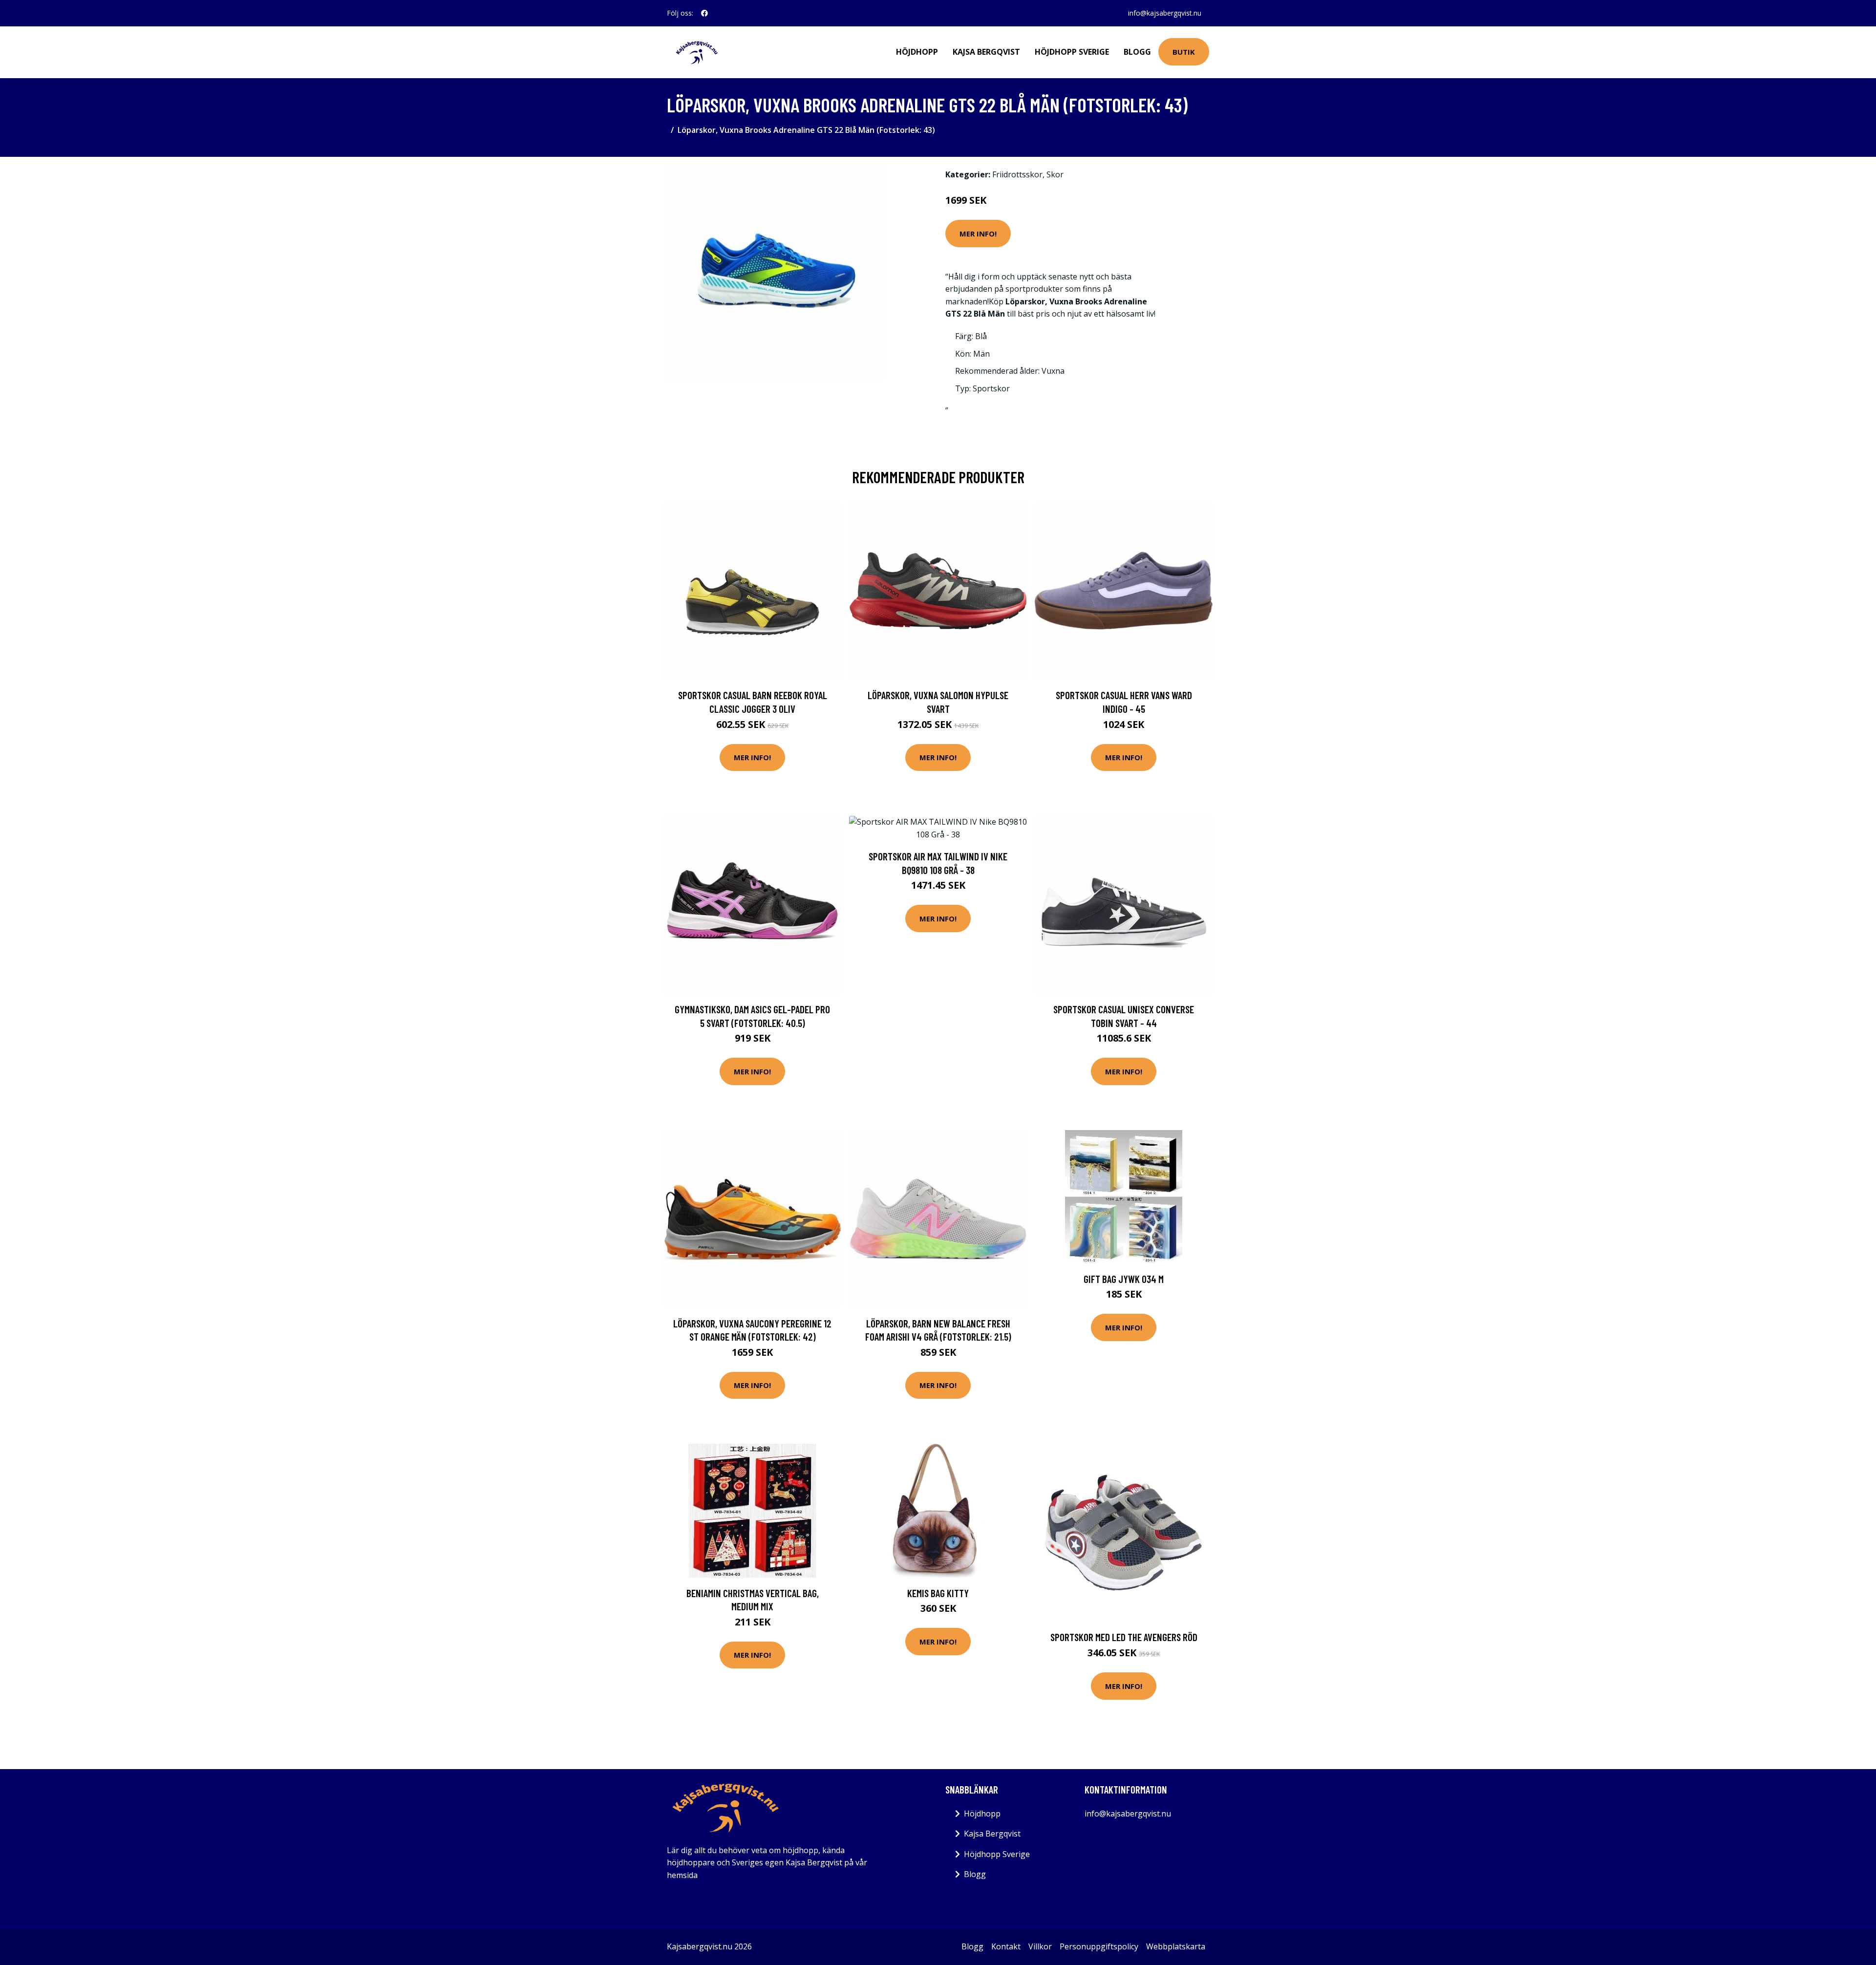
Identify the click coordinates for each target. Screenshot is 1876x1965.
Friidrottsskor (1017, 174)
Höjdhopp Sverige (1072, 52)
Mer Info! (978, 234)
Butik (1184, 52)
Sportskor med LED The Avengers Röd (1124, 1637)
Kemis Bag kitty (938, 1593)
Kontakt (1006, 1946)
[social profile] (704, 13)
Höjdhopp (917, 52)
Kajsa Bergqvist (986, 52)
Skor (1055, 174)
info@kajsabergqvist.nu (1165, 13)
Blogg (1137, 52)
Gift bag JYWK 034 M (1124, 1279)
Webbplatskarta (1176, 1946)
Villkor (1040, 1946)
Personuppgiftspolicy (1099, 1946)
